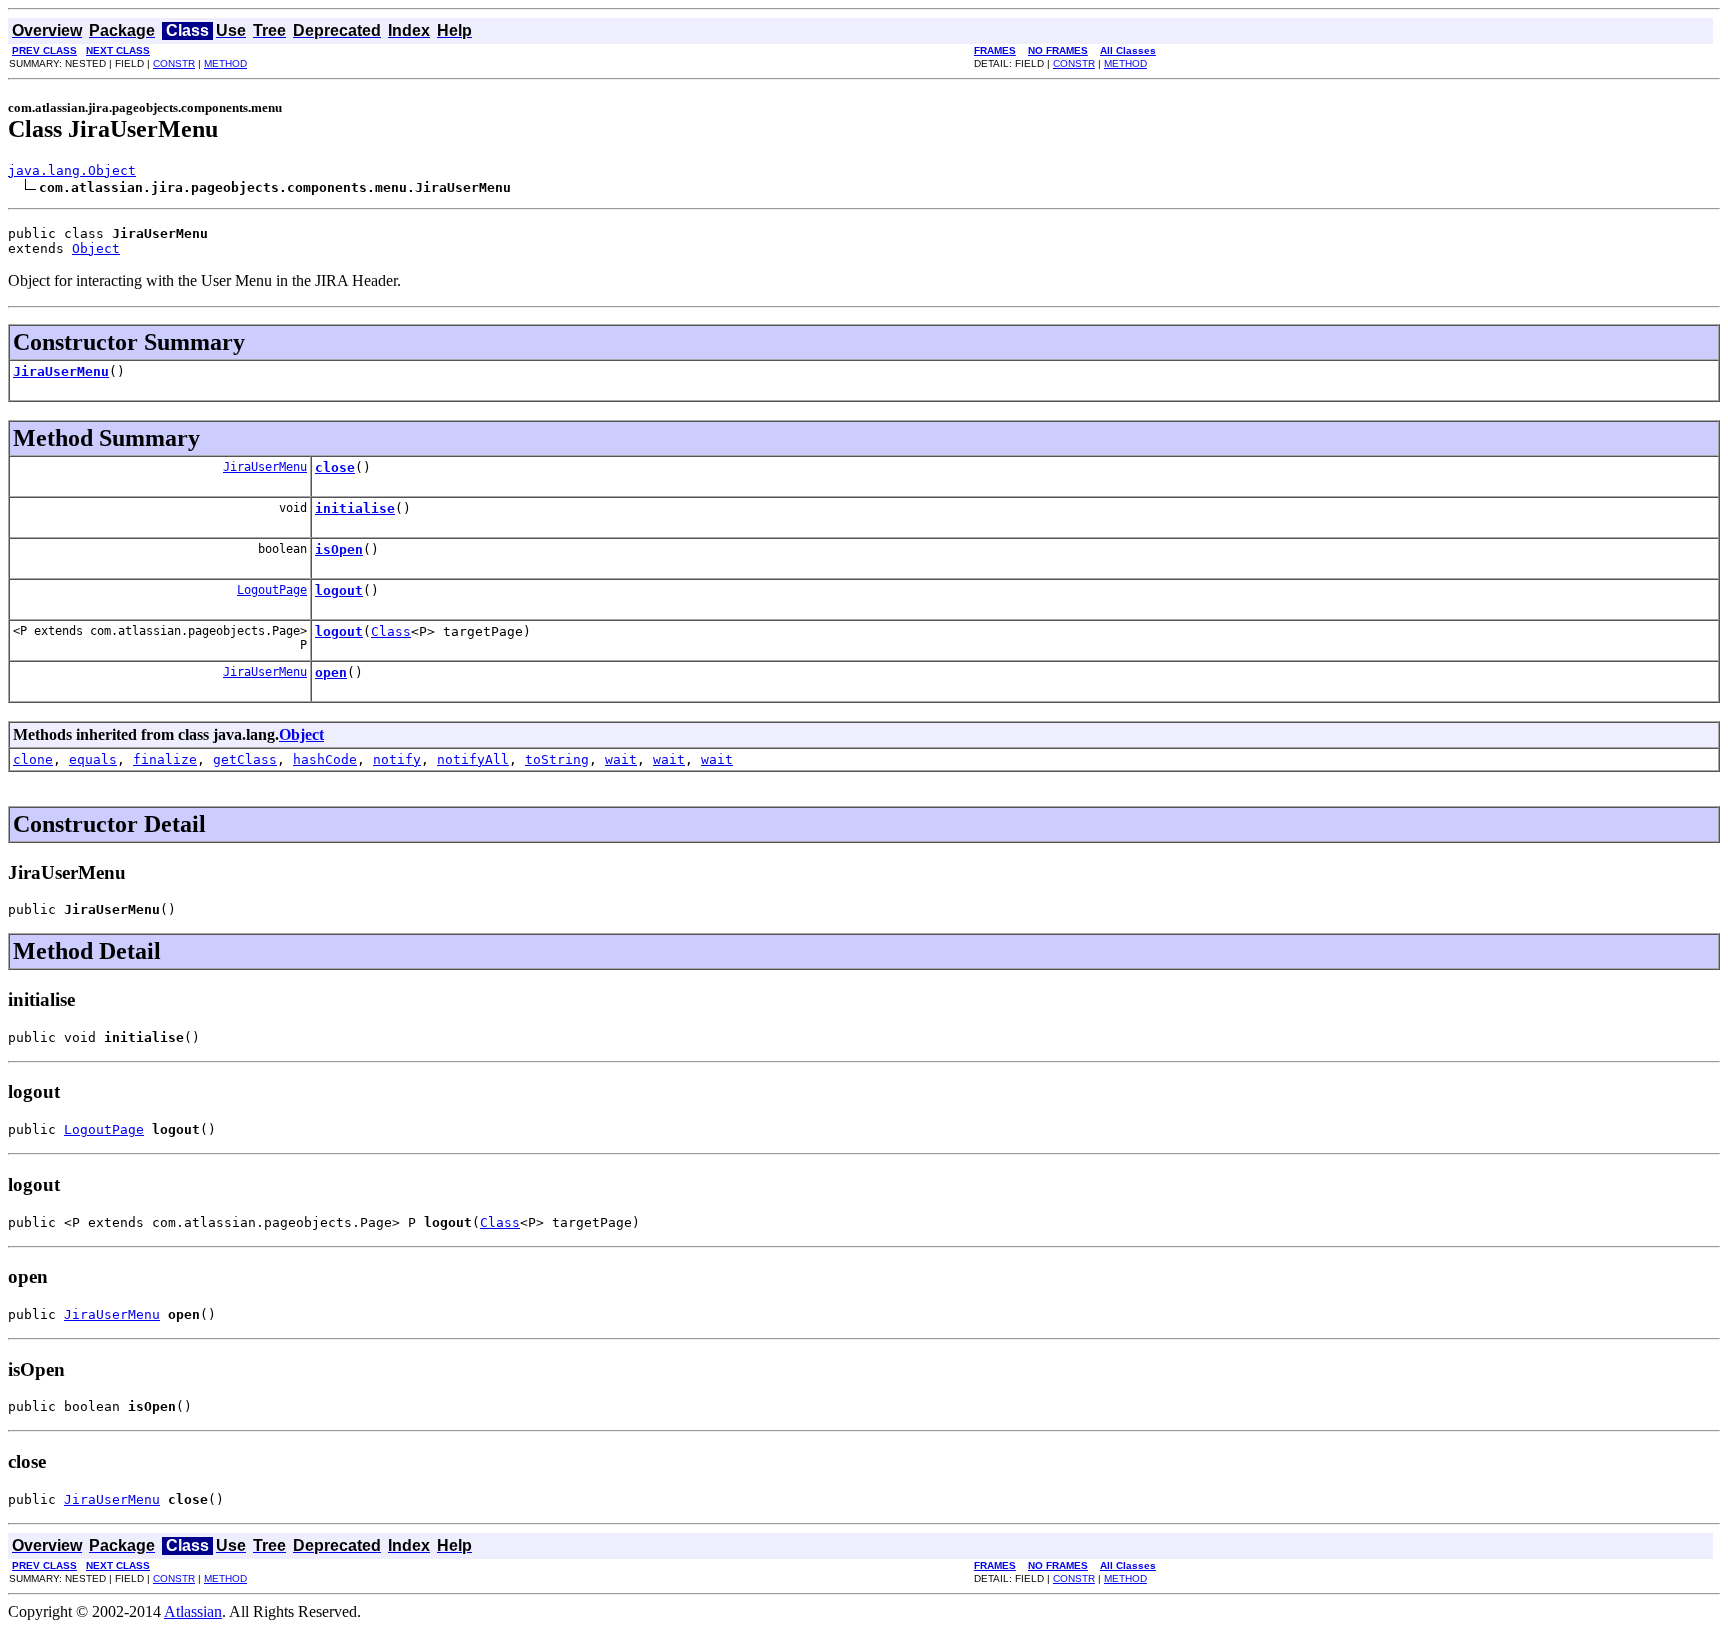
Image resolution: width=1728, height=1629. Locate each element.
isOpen (339, 549)
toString (557, 759)
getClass (245, 759)
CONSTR (174, 63)
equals (93, 759)
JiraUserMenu (61, 371)
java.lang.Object (72, 170)
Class (391, 631)
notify (397, 759)
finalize (165, 759)
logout (339, 590)
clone (33, 759)
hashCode (325, 759)
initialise (355, 508)
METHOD (225, 63)
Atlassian (193, 1611)
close (335, 467)
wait (621, 759)
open (331, 672)
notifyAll (473, 759)
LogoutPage (272, 590)
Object (96, 248)
